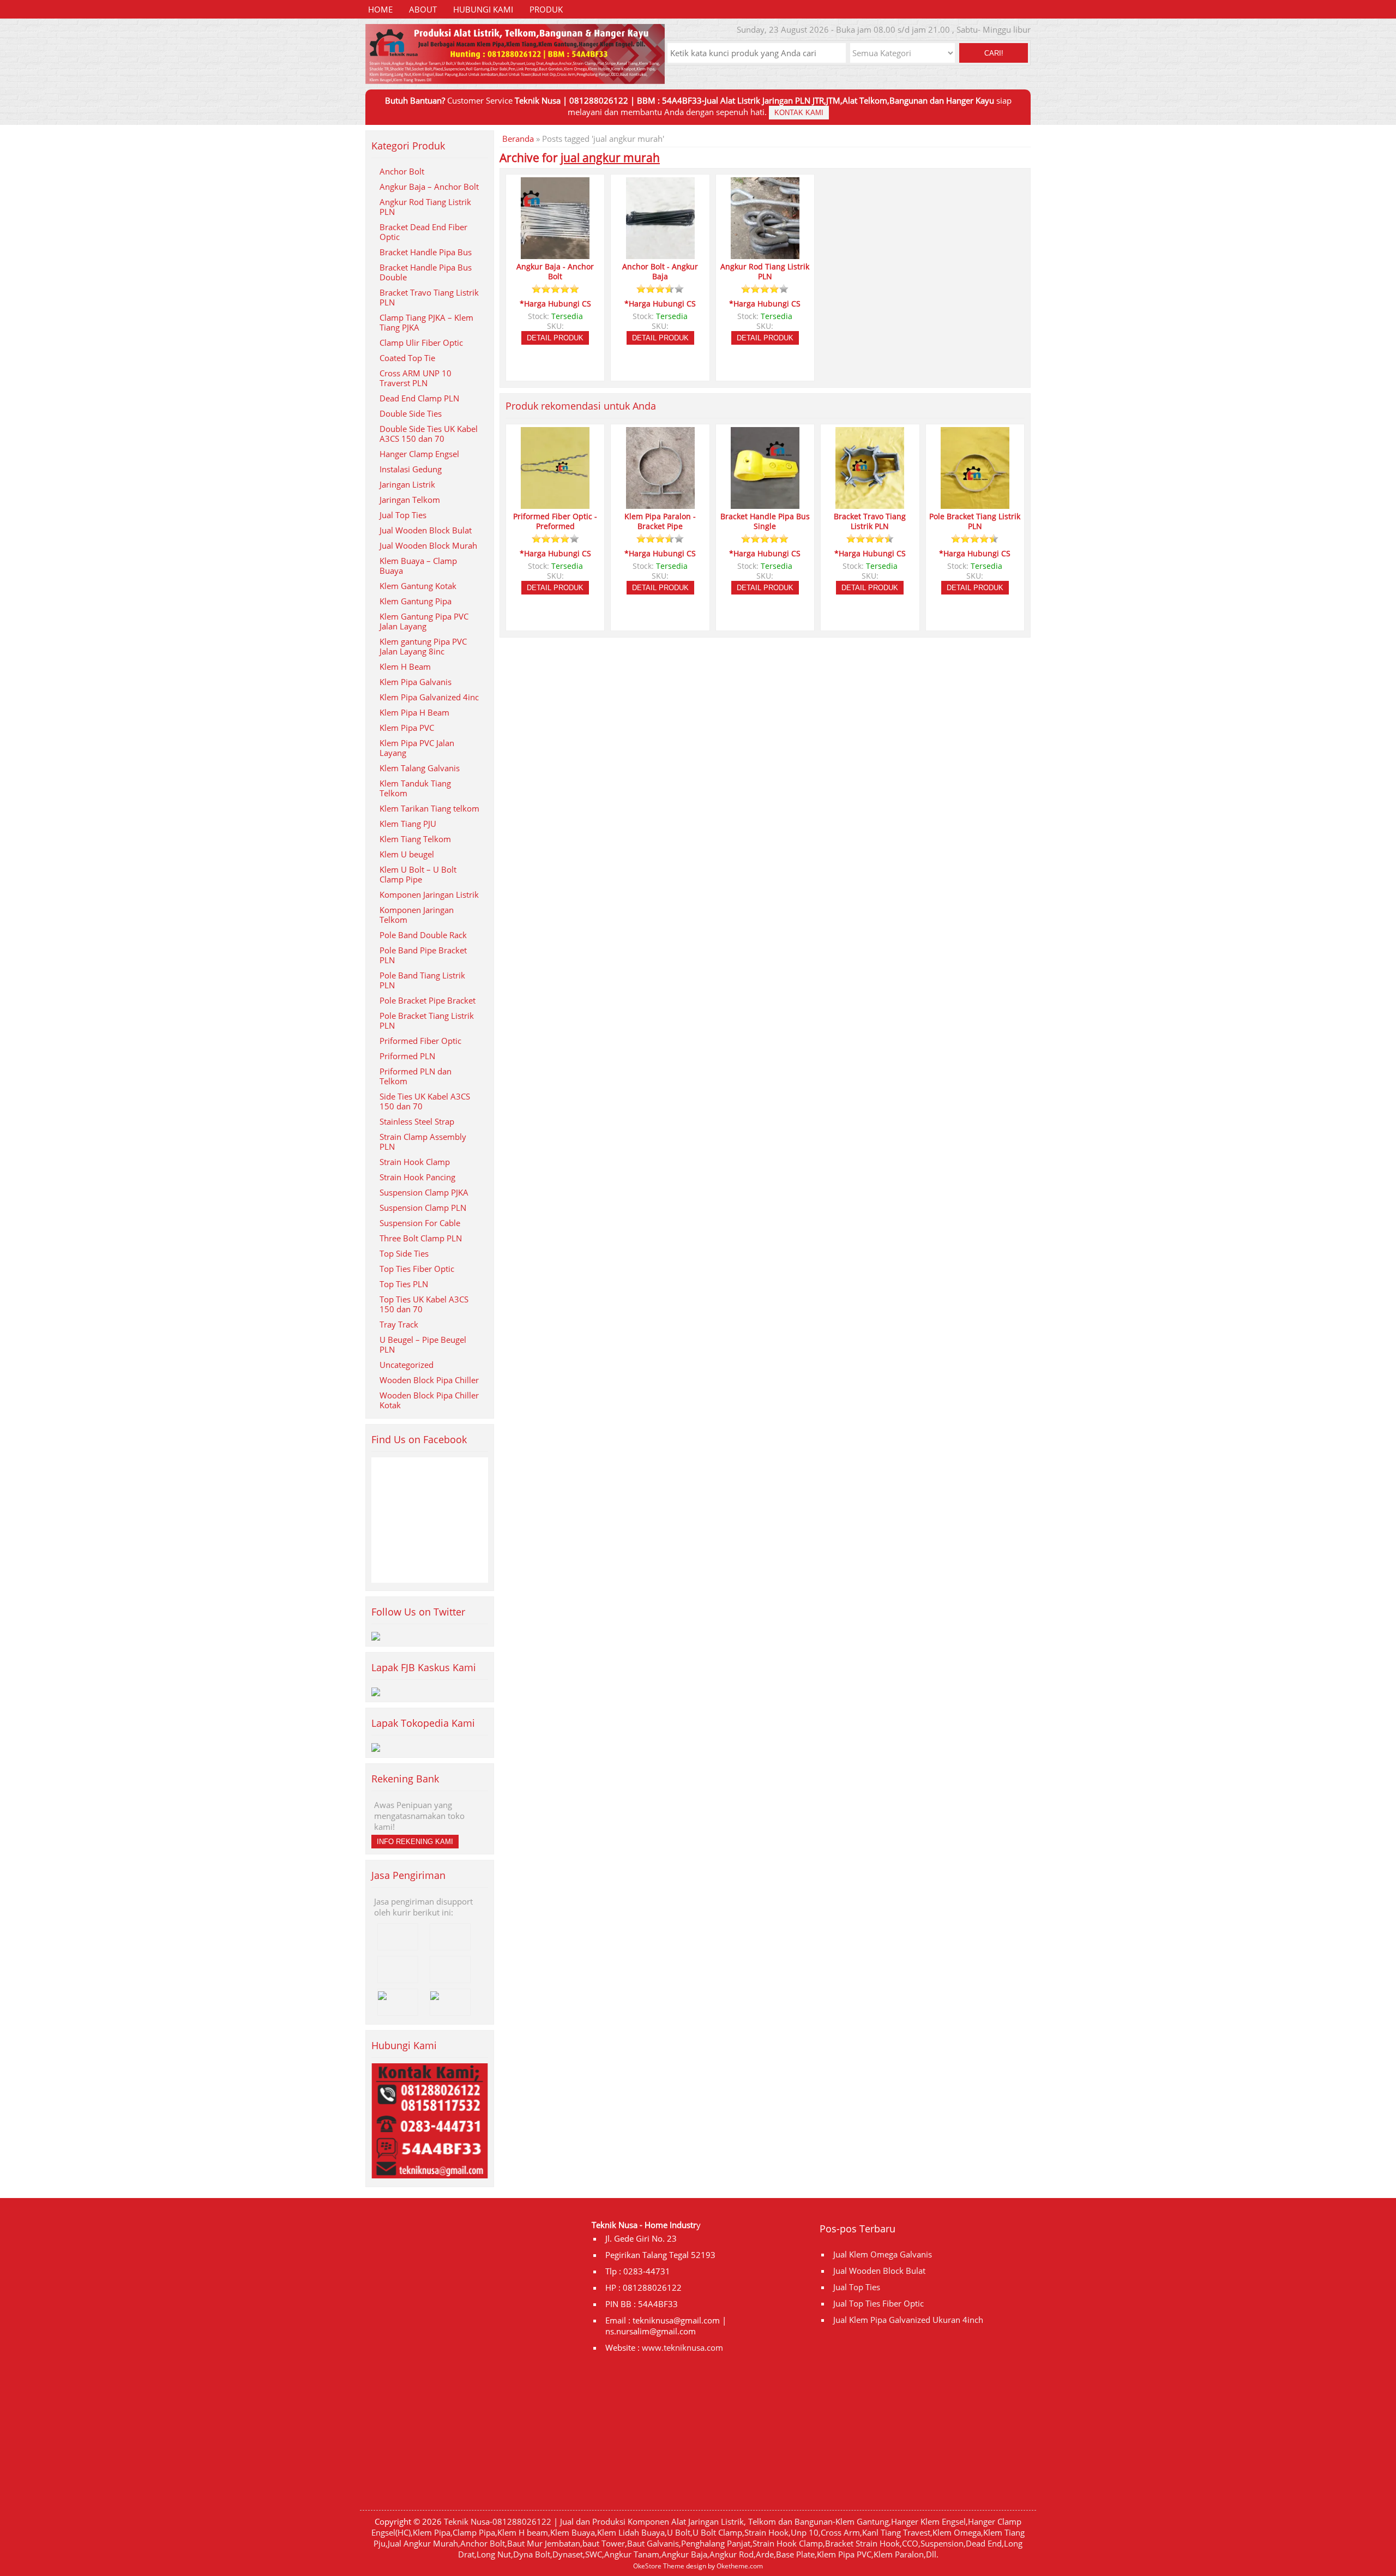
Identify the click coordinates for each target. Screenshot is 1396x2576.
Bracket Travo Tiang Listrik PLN (429, 297)
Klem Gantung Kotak (418, 586)
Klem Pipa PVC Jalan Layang (417, 748)
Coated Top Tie (407, 358)
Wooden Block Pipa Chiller (429, 1380)
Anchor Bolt (402, 171)
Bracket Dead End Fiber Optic (423, 232)
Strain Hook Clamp (415, 1162)
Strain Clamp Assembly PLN (423, 1142)
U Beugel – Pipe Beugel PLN (423, 1344)
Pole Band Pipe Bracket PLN (423, 955)
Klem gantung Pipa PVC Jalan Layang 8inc (423, 646)
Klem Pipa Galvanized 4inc (429, 697)
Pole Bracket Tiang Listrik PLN (427, 1020)
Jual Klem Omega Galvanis (883, 2254)
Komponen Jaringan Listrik (429, 894)
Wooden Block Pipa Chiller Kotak (429, 1400)
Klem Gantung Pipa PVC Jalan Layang (424, 621)
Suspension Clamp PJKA (424, 1192)
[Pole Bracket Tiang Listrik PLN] (975, 504)
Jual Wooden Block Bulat (426, 530)
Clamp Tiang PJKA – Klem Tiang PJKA (426, 322)
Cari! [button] (994, 53)
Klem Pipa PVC (407, 728)
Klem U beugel (407, 854)
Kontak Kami (799, 113)
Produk (546, 9)
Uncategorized (407, 1365)
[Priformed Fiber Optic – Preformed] (555, 504)
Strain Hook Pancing (417, 1177)
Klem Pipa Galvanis (416, 682)
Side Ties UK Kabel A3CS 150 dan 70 (425, 1101)
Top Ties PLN (404, 1284)
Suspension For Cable (420, 1223)
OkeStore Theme (659, 2566)
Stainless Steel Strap (417, 1121)
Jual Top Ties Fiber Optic (878, 2303)
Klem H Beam (405, 666)
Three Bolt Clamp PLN (421, 1238)
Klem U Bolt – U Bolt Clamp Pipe (418, 874)
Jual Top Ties (403, 515)
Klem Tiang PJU (408, 824)
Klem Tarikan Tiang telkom (429, 808)
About (423, 9)
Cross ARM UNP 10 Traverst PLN (416, 378)
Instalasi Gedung (411, 469)
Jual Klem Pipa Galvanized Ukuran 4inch (908, 2320)
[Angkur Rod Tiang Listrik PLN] (765, 254)
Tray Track (399, 1324)
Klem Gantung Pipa (416, 601)
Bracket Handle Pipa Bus (426, 252)
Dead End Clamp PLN (419, 398)
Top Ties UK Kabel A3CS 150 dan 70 (424, 1304)
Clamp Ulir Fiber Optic (421, 343)
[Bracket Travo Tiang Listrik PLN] (870, 504)
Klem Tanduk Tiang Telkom (415, 788)
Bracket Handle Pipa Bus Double (426, 272)
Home (380, 9)
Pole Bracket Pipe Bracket (428, 1000)
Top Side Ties (404, 1253)
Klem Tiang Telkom (415, 839)
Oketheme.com (740, 2566)
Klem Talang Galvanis (420, 768)
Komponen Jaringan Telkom (417, 915)
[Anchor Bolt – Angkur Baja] (660, 254)
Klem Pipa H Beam (414, 712)
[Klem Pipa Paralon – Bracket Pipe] (660, 504)
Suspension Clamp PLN (423, 1208)
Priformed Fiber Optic (420, 1041)
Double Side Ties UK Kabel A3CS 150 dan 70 (429, 434)
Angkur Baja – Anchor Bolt (429, 187)
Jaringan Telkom (410, 500)
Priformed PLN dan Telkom (416, 1076)
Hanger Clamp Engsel (419, 454)
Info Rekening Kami (415, 1842)
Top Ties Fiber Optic (417, 1269)
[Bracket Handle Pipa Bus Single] (765, 504)
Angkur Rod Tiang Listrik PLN (425, 207)
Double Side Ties (411, 413)
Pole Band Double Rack (423, 935)
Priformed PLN (407, 1056)
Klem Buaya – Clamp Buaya (418, 566)
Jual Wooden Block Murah (428, 545)
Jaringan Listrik (407, 484)
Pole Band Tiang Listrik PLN (422, 980)
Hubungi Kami (483, 9)
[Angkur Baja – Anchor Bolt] (555, 254)
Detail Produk (555, 338)
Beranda (518, 139)
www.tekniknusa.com (682, 2347)
